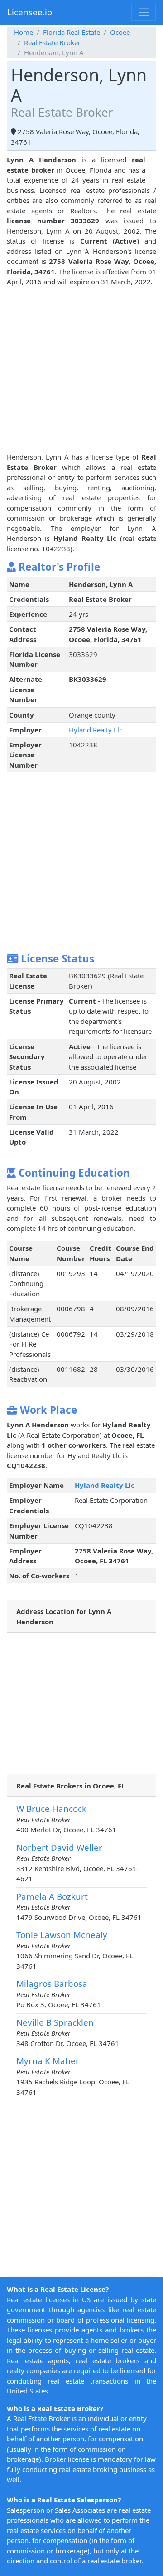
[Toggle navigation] (144, 12)
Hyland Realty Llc (96, 730)
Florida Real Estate (72, 32)
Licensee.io (30, 12)
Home (24, 32)
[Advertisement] (81, 368)
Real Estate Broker (52, 42)
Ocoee (120, 32)
